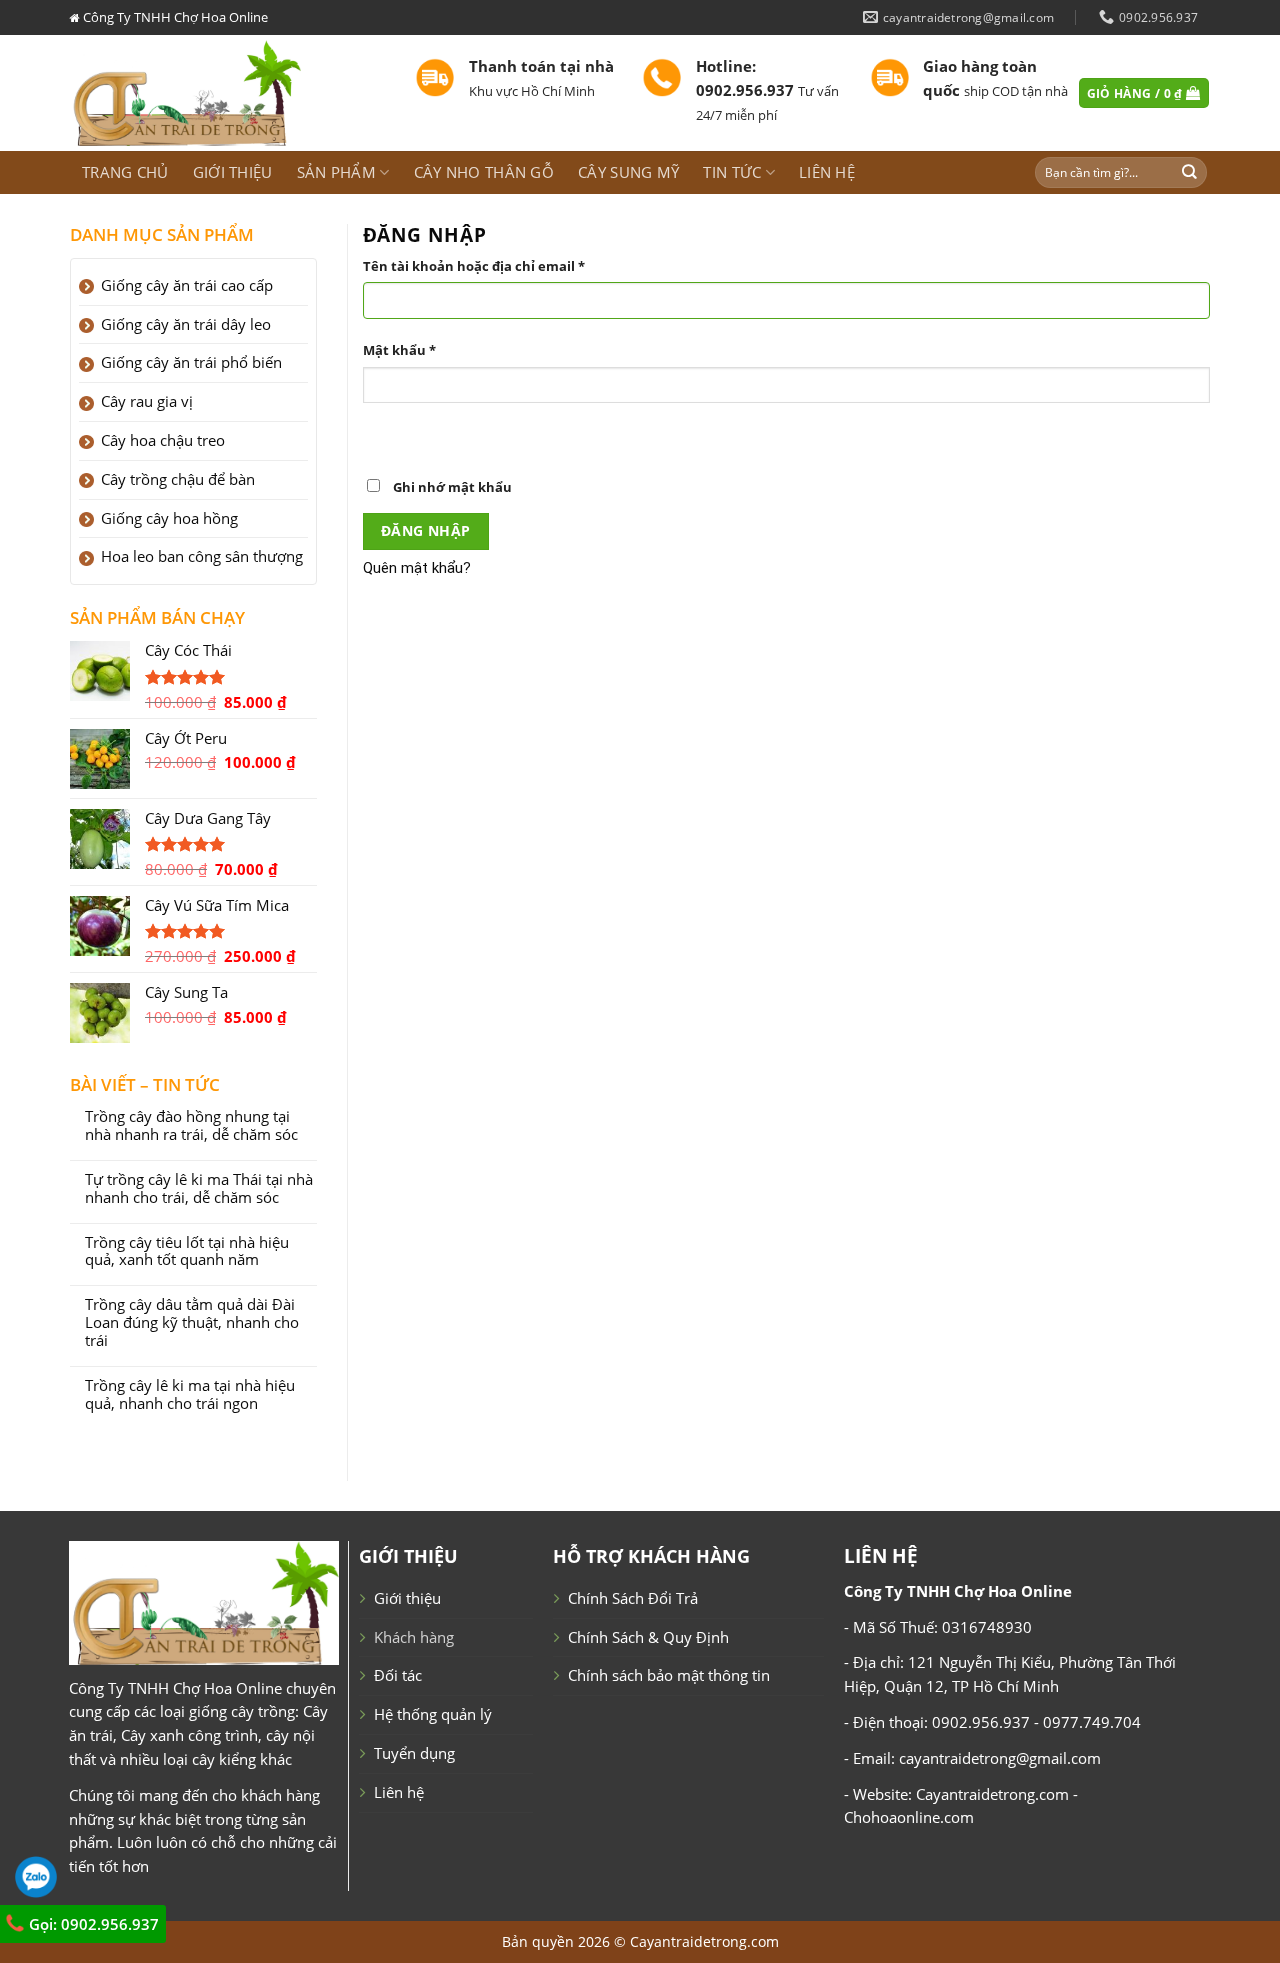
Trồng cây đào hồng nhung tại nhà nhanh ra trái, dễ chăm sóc (191, 1126)
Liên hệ (827, 172)
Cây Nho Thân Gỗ (484, 172)
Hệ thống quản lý (433, 1714)
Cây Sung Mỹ (628, 172)
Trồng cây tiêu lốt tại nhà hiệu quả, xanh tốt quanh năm (187, 1252)
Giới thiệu (233, 172)
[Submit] (1190, 172)
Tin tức (732, 172)
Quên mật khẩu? (417, 568)
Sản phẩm (336, 172)
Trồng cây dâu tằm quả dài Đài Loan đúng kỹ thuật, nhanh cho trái (192, 1323)
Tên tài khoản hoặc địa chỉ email (474, 266)
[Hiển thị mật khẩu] (381, 436)
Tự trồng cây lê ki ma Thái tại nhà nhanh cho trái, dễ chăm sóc (199, 1189)
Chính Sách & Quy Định (648, 1637)
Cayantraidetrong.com (704, 1941)
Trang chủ (125, 172)
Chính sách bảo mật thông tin (669, 1675)
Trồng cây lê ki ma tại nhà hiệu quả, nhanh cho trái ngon (190, 1395)
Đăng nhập (426, 530)
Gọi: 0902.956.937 (92, 1924)
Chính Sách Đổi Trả (633, 1598)
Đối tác (398, 1675)
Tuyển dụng (414, 1753)
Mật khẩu (399, 350)
